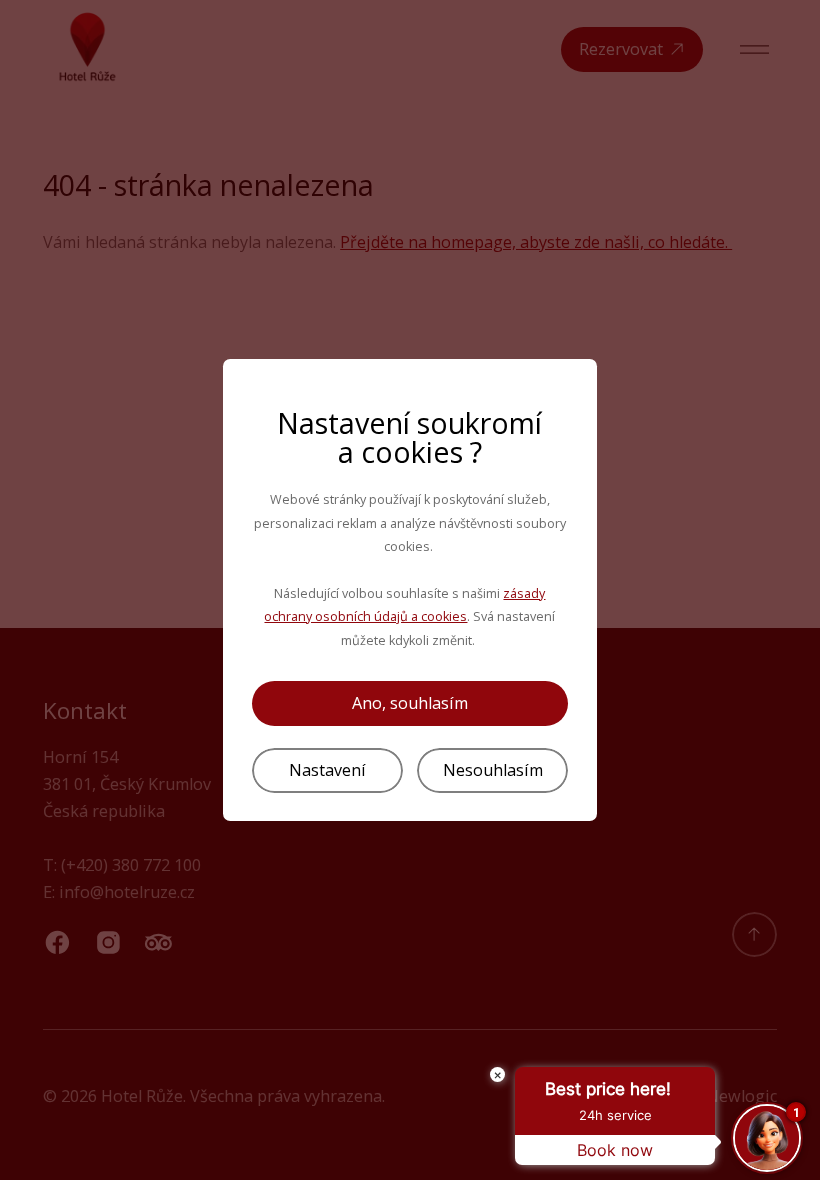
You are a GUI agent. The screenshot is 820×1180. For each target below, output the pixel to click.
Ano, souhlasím (410, 703)
